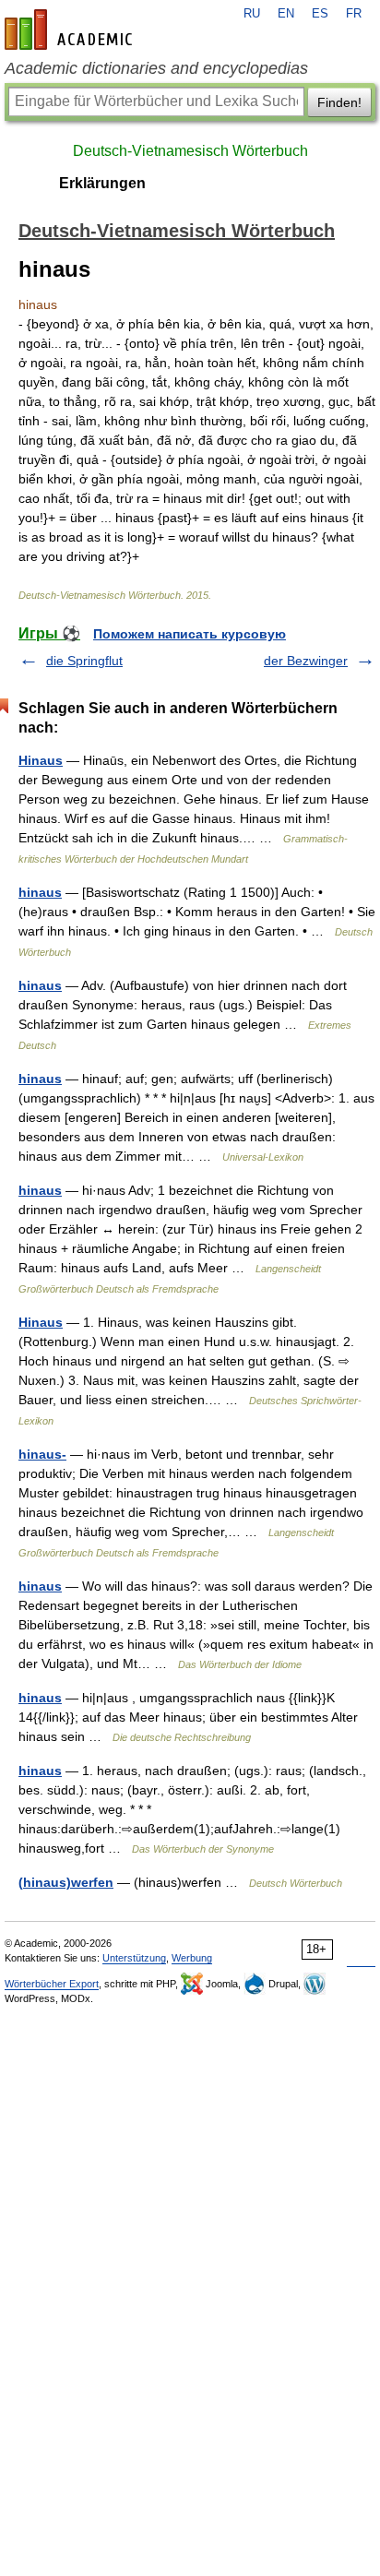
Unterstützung (134, 1958)
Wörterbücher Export (52, 1984)
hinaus (40, 892)
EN (286, 14)
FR (354, 14)
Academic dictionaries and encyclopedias (156, 68)
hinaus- (42, 1454)
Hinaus (41, 760)
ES (320, 14)
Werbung (192, 1958)
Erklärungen (102, 183)
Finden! (339, 102)
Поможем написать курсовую (190, 634)
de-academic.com (71, 30)
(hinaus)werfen (66, 1882)
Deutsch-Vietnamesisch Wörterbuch (190, 151)
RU (252, 14)
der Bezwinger (306, 661)
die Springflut (84, 661)
